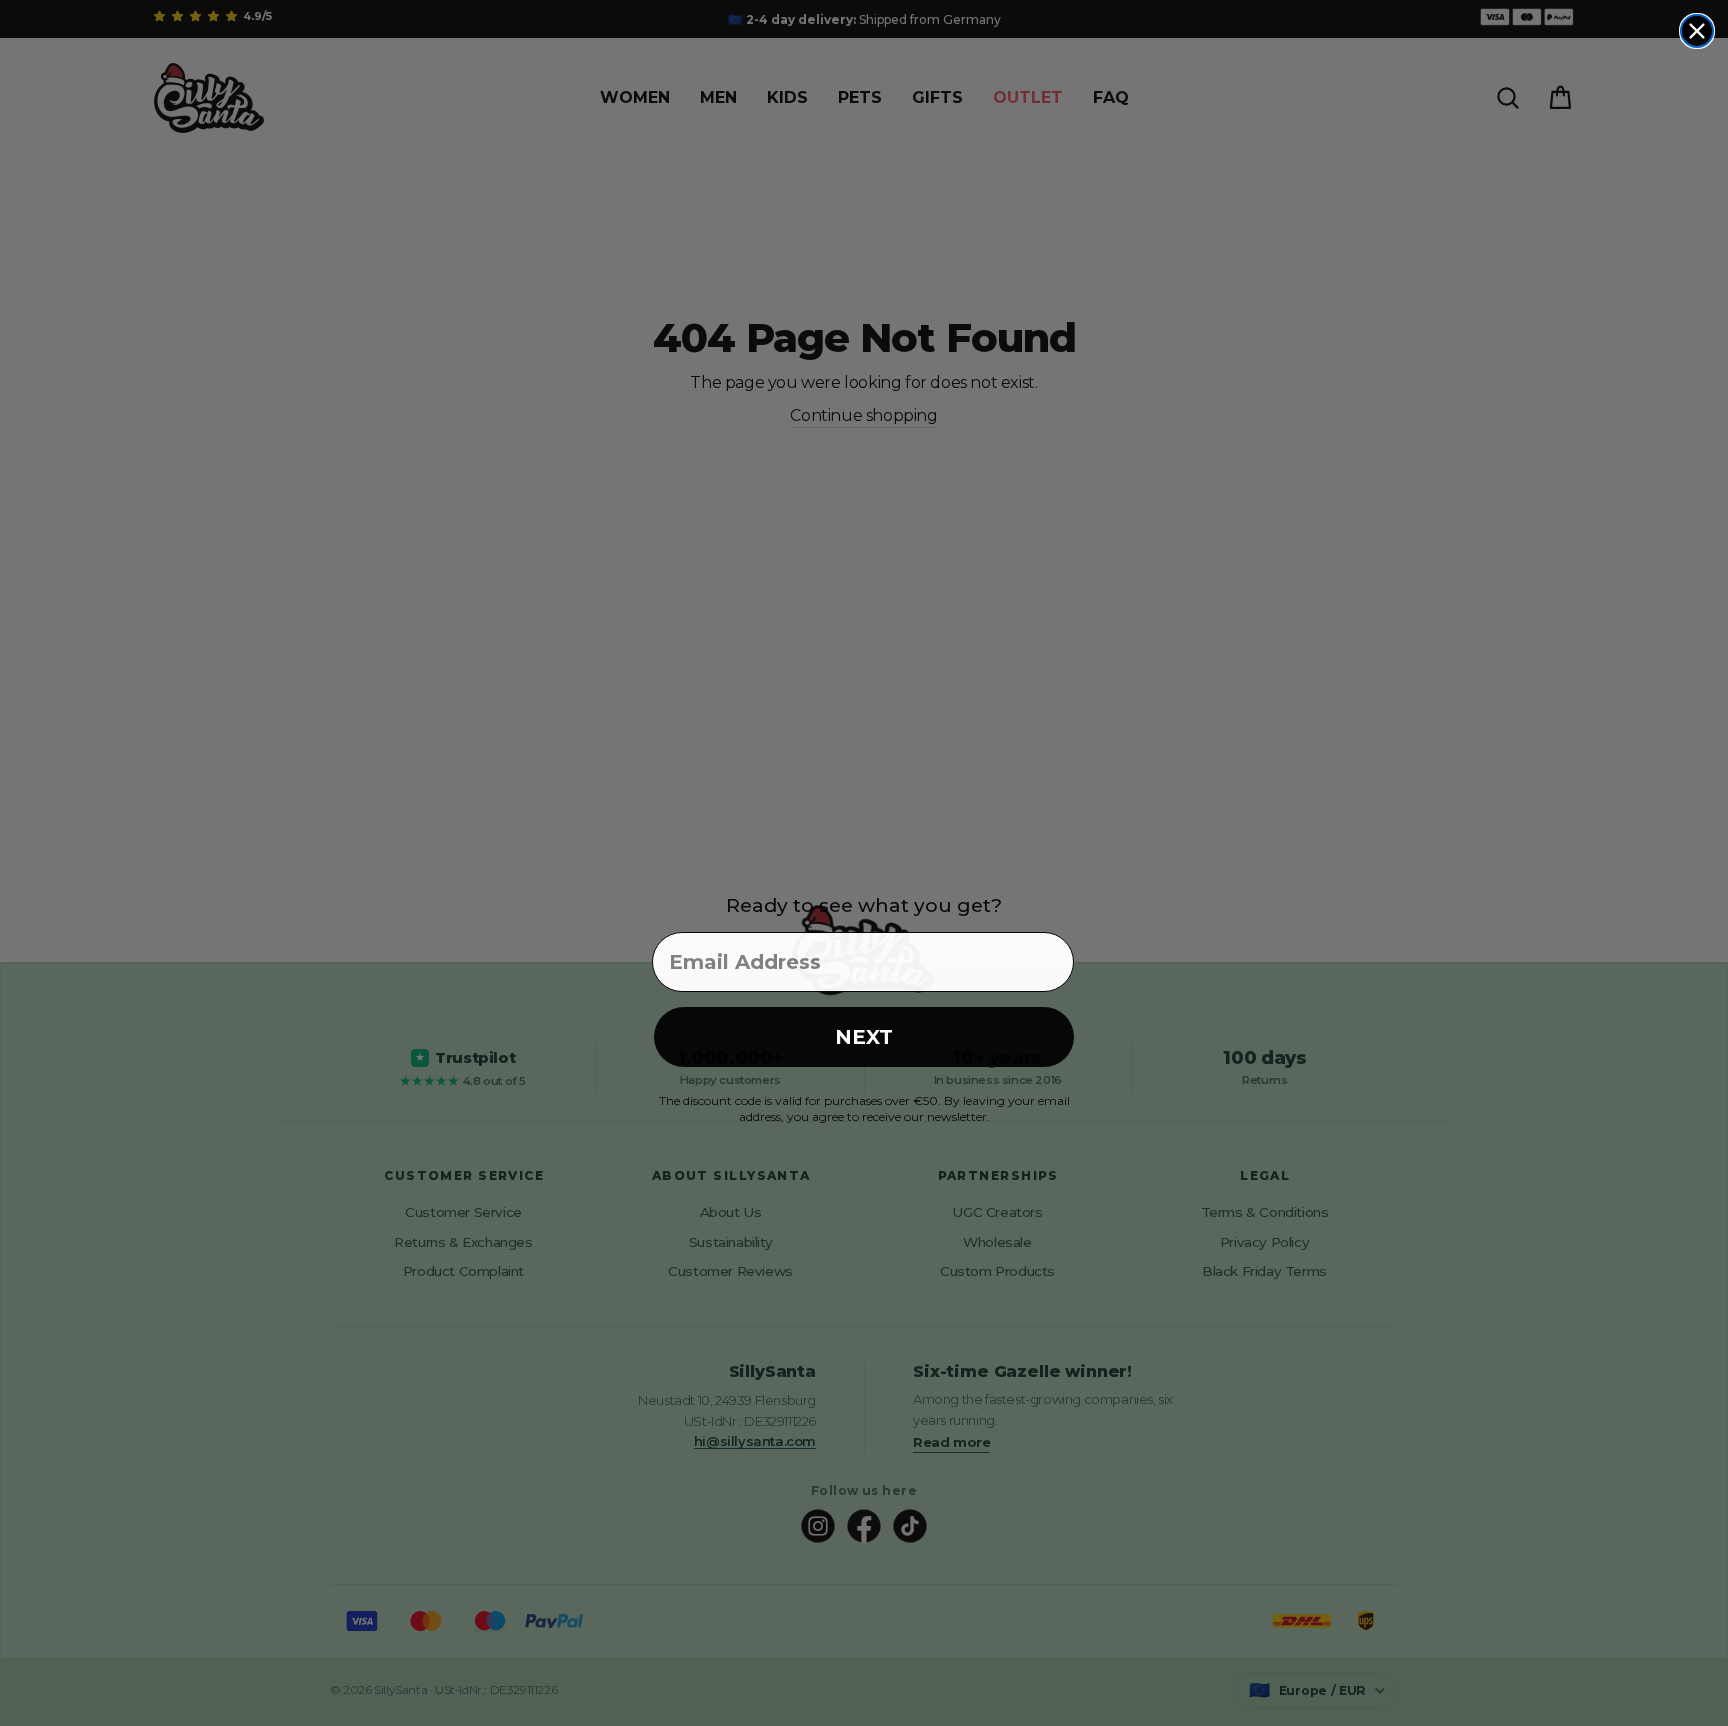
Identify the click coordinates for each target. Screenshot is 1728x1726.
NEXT (864, 1037)
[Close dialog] (1697, 31)
